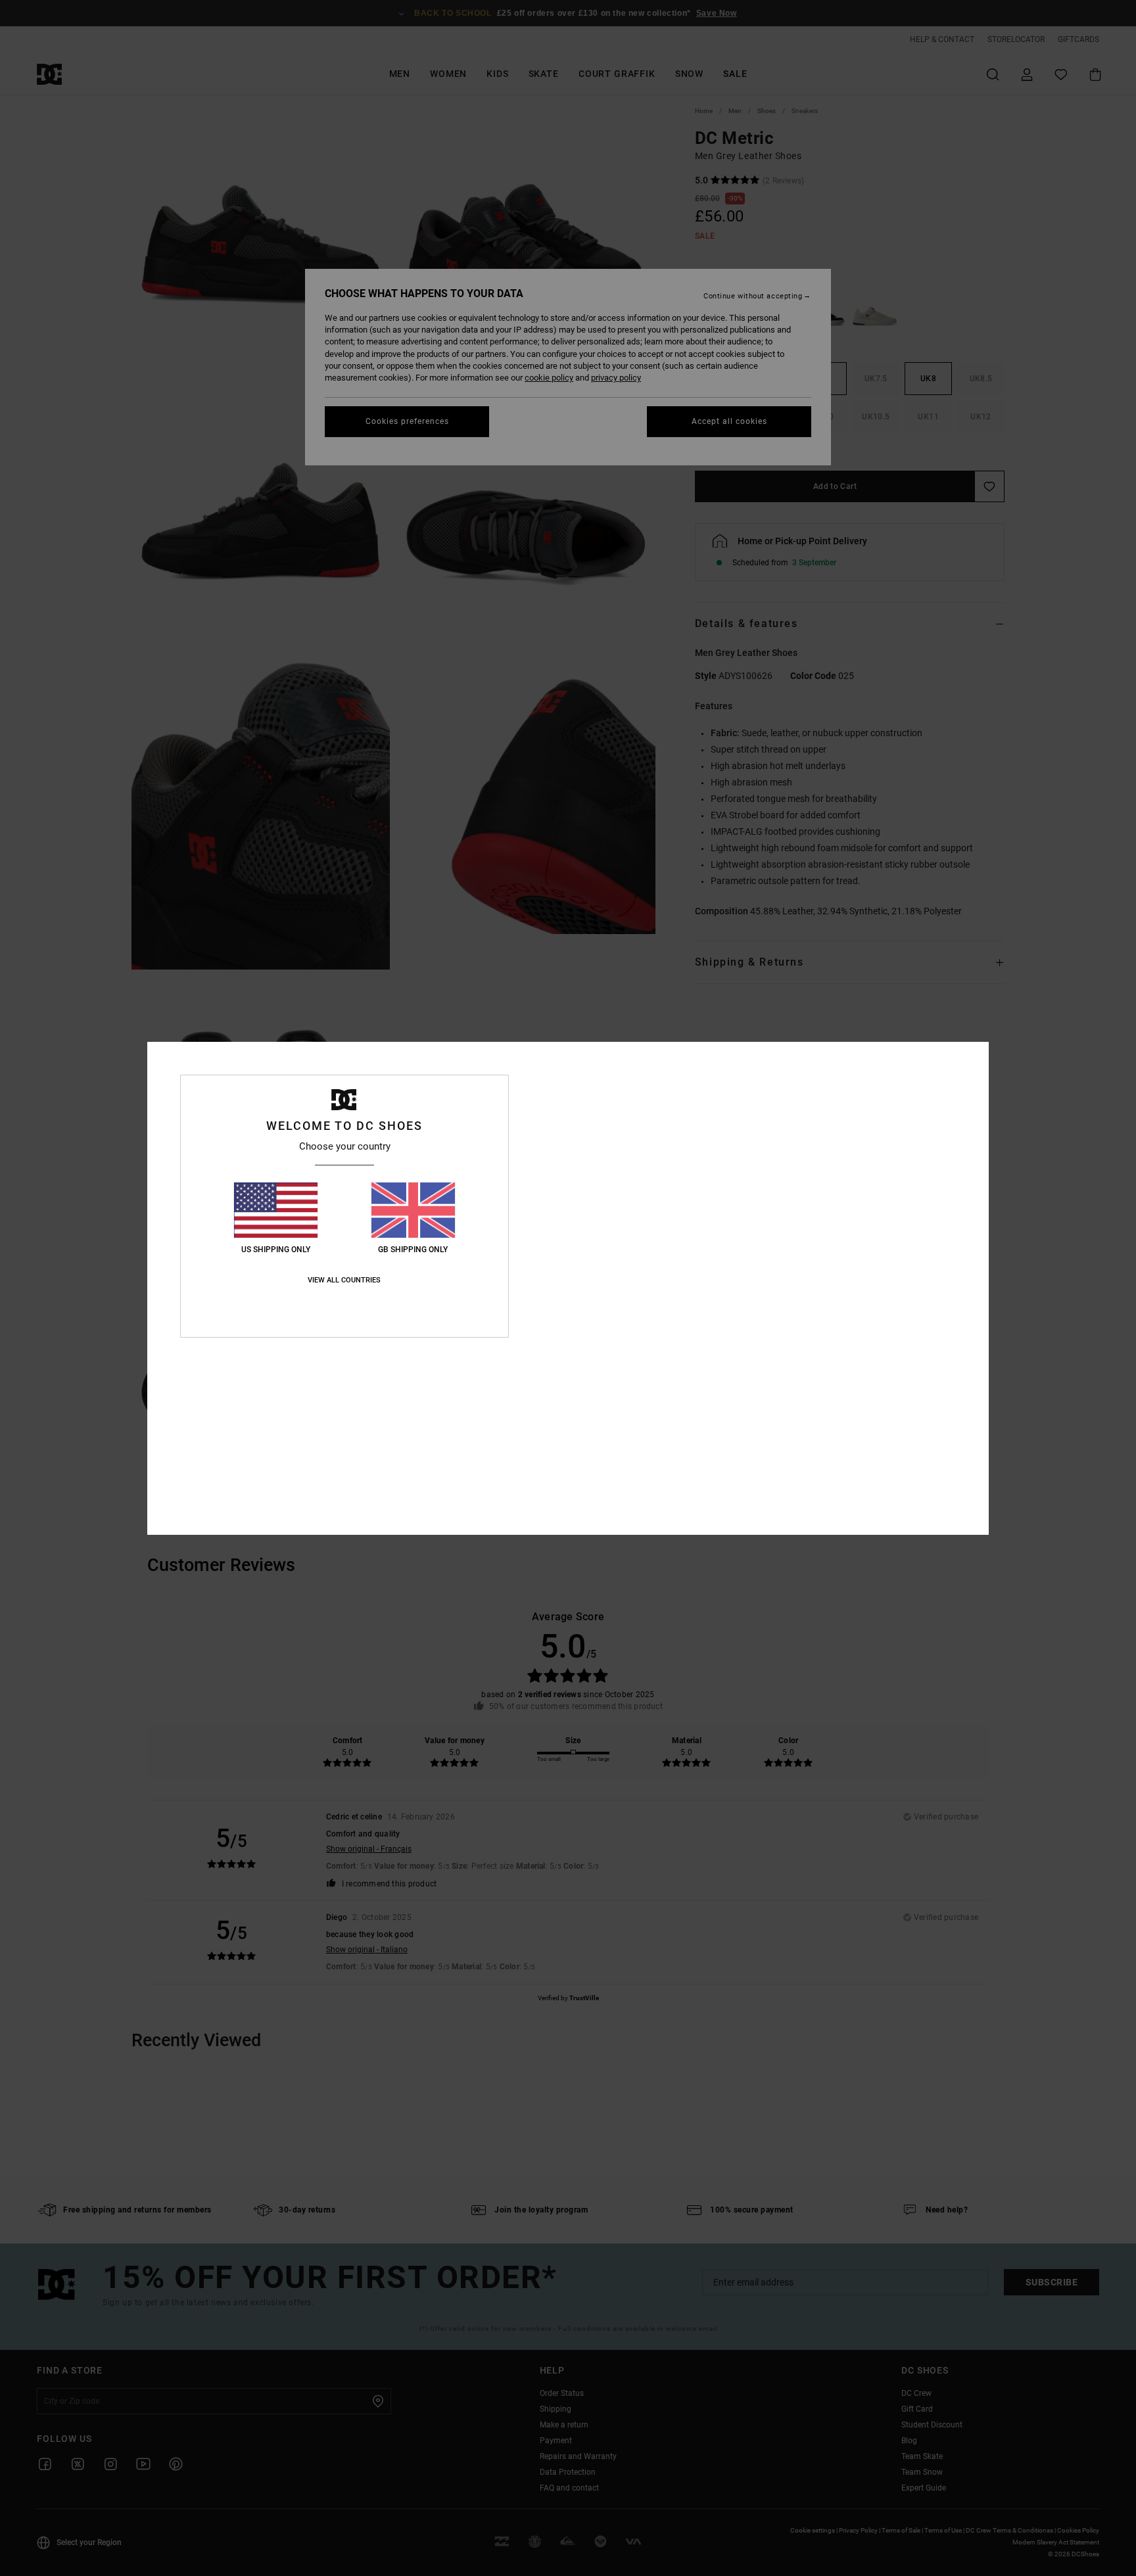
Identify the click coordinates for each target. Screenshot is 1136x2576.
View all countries (344, 1280)
